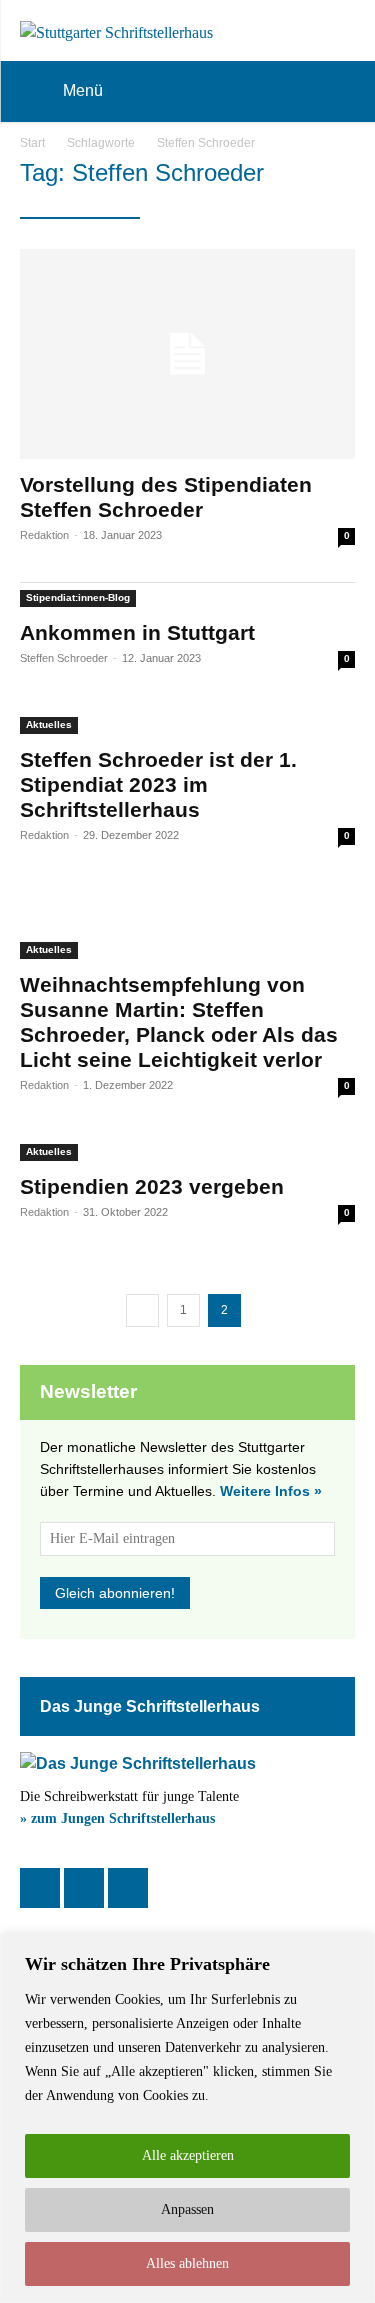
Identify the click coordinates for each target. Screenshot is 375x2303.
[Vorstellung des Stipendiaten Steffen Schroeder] (187, 354)
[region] (187, 2118)
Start (32, 143)
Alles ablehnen (187, 2263)
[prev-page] (142, 1310)
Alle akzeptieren (188, 2155)
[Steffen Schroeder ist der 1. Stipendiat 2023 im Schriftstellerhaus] (187, 722)
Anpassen (187, 2209)
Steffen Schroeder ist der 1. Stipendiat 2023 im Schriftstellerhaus (158, 784)
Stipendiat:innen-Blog (78, 597)
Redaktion (44, 535)
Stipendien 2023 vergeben (152, 1186)
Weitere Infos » (271, 1491)
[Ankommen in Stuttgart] (187, 595)
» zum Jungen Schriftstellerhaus (117, 1818)
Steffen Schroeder (64, 658)
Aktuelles (49, 724)
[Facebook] (40, 1888)
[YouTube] (128, 1888)
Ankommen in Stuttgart (137, 632)
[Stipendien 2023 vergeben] (187, 1149)
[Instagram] (84, 1888)
